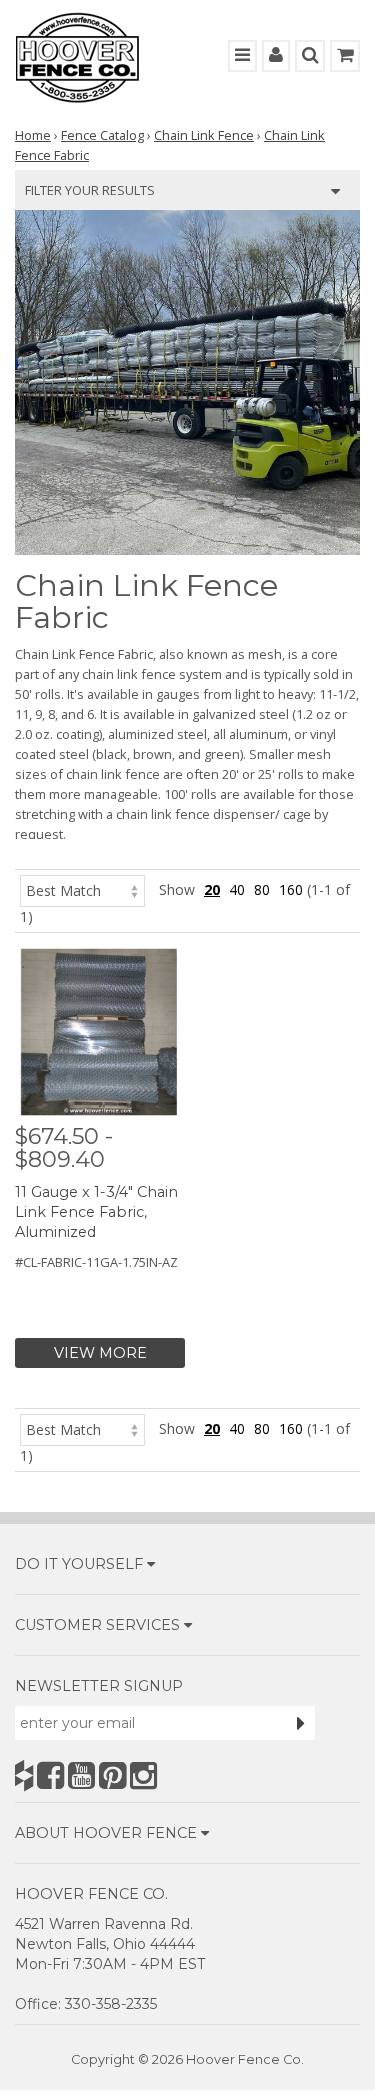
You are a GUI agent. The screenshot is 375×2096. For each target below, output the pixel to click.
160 (291, 889)
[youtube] (81, 1775)
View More (100, 1353)
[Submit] (301, 1723)
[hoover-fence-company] (24, 1775)
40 (237, 889)
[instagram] (143, 1775)
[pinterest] (112, 1775)
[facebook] (50, 1775)
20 (212, 889)
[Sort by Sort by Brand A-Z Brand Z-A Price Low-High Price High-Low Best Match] (82, 889)
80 (262, 889)
